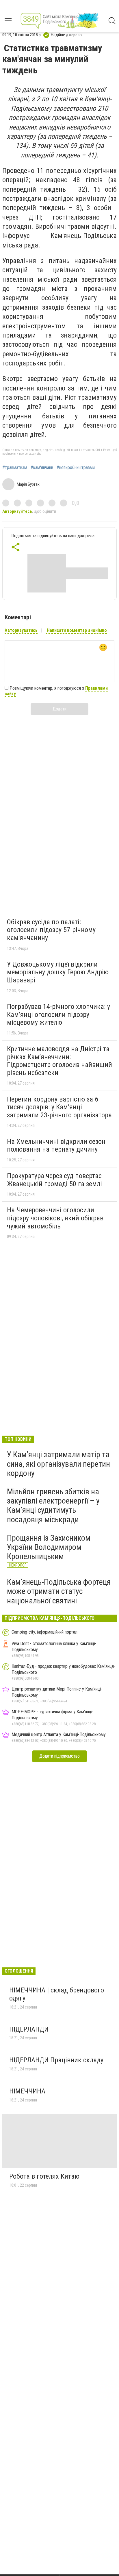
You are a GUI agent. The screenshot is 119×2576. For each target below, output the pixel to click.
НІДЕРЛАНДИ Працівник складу (56, 2060)
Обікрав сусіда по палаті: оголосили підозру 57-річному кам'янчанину (51, 930)
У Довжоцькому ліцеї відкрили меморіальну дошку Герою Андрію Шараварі (58, 972)
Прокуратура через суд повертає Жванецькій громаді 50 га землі (54, 1180)
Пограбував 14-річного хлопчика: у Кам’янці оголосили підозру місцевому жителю (58, 1014)
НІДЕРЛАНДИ (29, 2029)
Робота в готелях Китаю (44, 2176)
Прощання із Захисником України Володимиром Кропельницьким (49, 1547)
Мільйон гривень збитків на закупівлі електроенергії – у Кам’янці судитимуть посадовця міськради (53, 1506)
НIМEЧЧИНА (28, 2091)
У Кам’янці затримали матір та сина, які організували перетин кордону (58, 1464)
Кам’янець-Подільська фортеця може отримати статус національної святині (59, 1591)
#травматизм (15, 468)
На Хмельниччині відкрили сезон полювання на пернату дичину (56, 1146)
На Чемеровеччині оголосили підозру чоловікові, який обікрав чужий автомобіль (55, 1218)
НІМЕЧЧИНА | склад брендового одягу (57, 1994)
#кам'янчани (42, 468)
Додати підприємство (59, 1756)
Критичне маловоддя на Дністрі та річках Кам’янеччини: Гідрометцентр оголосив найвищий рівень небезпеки (59, 1061)
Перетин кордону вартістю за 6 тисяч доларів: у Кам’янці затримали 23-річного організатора (59, 1107)
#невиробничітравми (76, 468)
